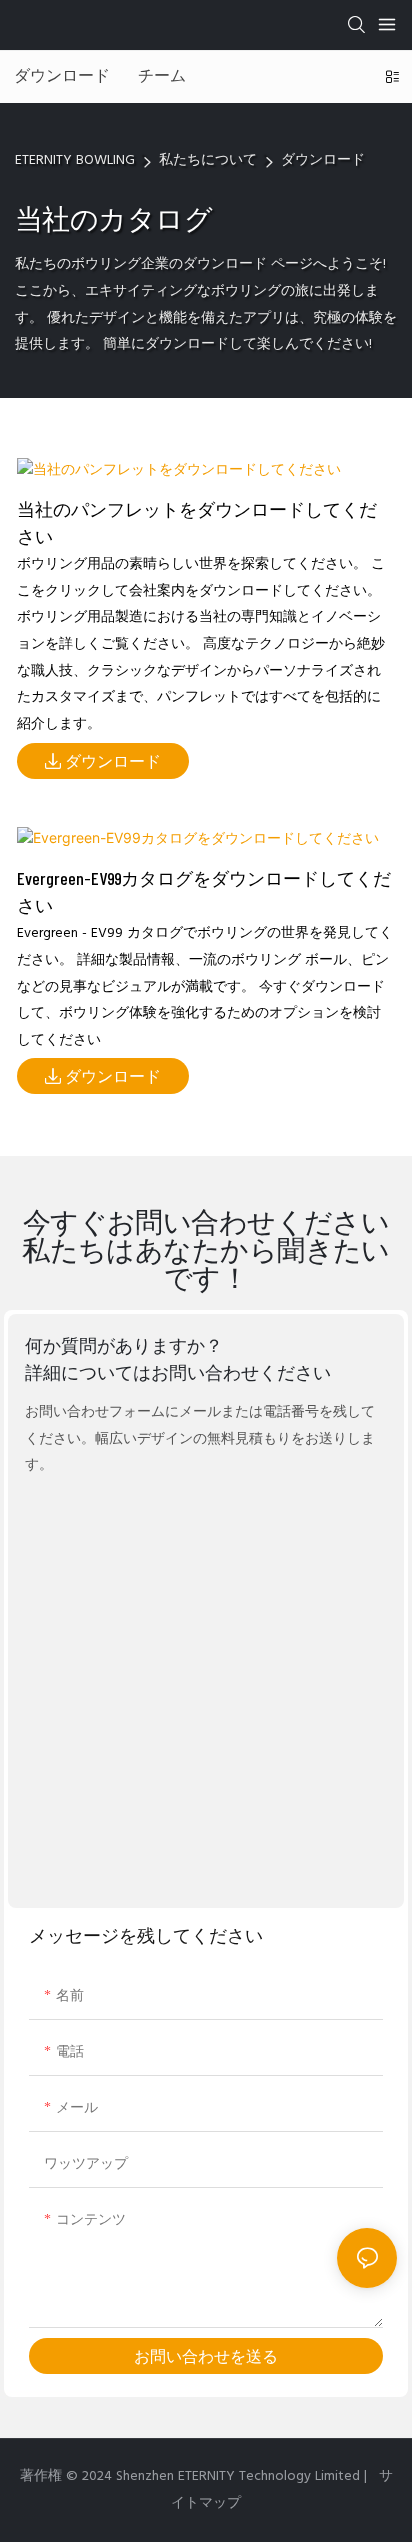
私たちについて (208, 160)
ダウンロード (323, 160)
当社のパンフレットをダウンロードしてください (197, 522)
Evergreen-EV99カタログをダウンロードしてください (204, 891)
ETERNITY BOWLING (75, 160)
